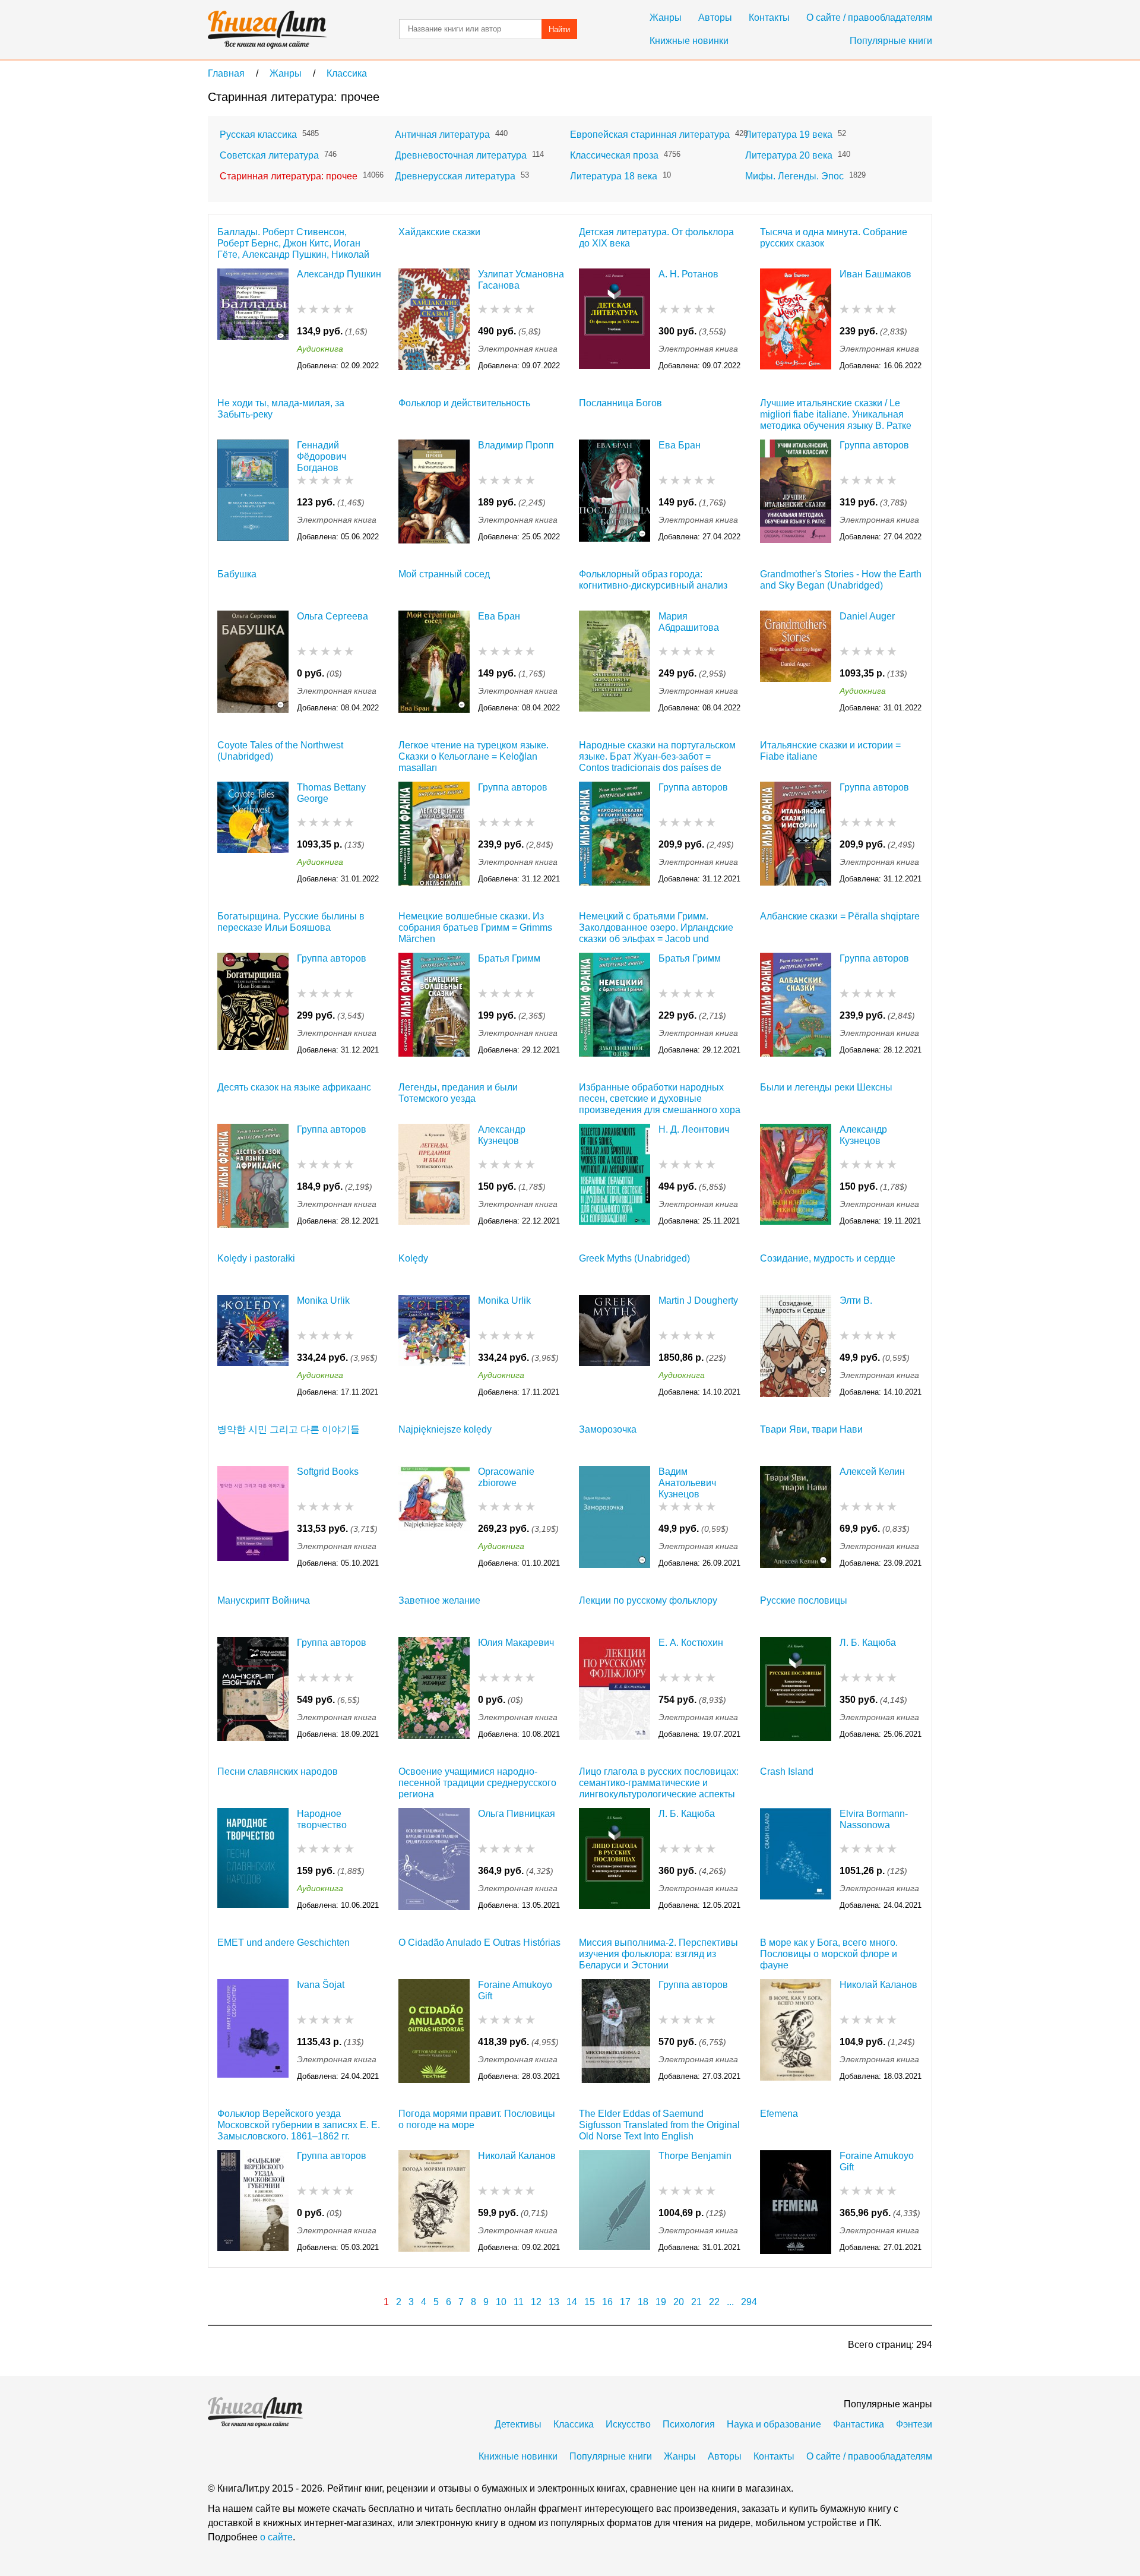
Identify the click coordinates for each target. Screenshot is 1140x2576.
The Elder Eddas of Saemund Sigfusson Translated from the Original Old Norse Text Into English (659, 2125)
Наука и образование (774, 2424)
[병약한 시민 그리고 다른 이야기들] (253, 1518)
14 (572, 2302)
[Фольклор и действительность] (434, 492)
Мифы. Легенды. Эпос (794, 176)
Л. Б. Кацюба (868, 1643)
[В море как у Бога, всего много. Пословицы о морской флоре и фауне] (796, 2031)
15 (590, 2302)
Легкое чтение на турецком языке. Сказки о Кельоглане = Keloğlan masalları (474, 756)
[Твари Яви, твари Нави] (796, 1518)
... (730, 2302)
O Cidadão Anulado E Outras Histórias (479, 1943)
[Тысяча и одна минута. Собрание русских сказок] (796, 320)
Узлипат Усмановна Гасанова (521, 280)
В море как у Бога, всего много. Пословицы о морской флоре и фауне (829, 1954)
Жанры (666, 18)
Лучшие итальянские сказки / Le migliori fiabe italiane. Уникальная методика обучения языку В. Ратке (836, 414)
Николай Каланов (878, 1985)
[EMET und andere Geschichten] (253, 2031)
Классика (574, 2424)
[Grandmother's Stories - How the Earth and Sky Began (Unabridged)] (796, 663)
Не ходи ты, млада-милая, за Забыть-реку (281, 409)
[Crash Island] (796, 1860)
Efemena (779, 2114)
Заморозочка (608, 1429)
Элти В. (856, 1300)
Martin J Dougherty (698, 1300)
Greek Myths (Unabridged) (634, 1258)
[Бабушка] (253, 663)
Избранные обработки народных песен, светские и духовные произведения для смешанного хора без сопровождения (660, 1099)
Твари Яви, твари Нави (811, 1429)
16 (607, 2302)
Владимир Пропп (516, 445)
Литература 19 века (789, 135)
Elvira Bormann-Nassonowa (874, 1819)
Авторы (715, 18)
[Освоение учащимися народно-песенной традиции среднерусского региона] (434, 1860)
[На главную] (267, 30)
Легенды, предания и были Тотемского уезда (458, 1093)
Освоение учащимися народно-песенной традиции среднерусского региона (477, 1783)
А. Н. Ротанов (688, 274)
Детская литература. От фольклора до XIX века (656, 238)
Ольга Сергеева (332, 616)
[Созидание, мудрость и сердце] (796, 1347)
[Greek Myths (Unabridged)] (615, 1347)
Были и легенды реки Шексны (826, 1087)
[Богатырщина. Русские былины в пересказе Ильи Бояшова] (253, 1005)
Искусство (628, 2424)
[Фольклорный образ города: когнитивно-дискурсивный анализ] (615, 663)
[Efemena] (796, 2202)
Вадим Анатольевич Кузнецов (687, 1483)
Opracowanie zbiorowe (506, 1477)
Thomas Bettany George (331, 793)
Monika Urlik (323, 1300)
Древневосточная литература (461, 155)
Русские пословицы (804, 1600)
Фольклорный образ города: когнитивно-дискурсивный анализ (653, 580)
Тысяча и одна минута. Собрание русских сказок (834, 238)
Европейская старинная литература (650, 135)
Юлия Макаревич (516, 1643)
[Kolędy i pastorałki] (253, 1347)
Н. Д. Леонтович (694, 1129)
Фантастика (859, 2424)
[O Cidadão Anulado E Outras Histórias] (434, 2031)
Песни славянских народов (278, 1771)
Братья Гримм (509, 958)
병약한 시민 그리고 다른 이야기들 (289, 1429)
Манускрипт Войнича (264, 1600)
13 (554, 2302)
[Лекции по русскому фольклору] (615, 1689)
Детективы (518, 2424)
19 (661, 2302)
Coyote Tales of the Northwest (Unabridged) (280, 751)
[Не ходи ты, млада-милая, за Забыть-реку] (253, 492)
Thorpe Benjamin (695, 2156)
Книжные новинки (689, 41)
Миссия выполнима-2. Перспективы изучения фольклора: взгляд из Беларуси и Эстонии (658, 1954)
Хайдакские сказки (439, 232)
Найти (559, 29)
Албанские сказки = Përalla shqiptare (840, 916)
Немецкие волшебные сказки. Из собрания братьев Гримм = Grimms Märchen (475, 927)
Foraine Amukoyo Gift (515, 1990)
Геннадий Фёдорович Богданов (322, 456)
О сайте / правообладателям (869, 18)
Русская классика (258, 135)
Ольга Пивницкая (517, 1814)
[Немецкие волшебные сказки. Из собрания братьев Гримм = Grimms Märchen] (434, 1005)
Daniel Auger (867, 616)
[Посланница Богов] (615, 492)
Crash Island (787, 1771)
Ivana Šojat (321, 1985)
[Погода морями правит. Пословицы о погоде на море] (434, 2202)
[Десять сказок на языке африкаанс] (253, 1176)
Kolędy (413, 1258)
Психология (689, 2424)
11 (519, 2302)
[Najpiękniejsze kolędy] (434, 1518)
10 (501, 2302)
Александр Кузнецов (502, 1135)
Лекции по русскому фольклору (648, 1600)
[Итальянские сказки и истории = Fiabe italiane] (796, 834)
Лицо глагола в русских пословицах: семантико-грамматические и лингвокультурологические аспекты (659, 1783)
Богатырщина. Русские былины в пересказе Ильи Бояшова (291, 922)
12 (536, 2302)
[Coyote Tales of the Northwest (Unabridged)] (253, 834)
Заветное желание (439, 1600)
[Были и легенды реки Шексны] (796, 1176)
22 (714, 2302)
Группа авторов (874, 445)
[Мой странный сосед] (434, 663)
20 (679, 2302)
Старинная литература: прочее (289, 176)
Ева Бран (680, 445)
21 (696, 2302)
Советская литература (269, 155)
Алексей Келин (872, 1472)
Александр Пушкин (339, 274)
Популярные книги (891, 41)
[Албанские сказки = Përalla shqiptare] (796, 1005)
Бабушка (237, 574)
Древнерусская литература (455, 176)
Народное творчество (322, 1819)
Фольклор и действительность (464, 403)
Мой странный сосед (444, 574)
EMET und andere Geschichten (284, 1943)
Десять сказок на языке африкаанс (294, 1087)
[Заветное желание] (434, 1689)
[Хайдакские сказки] (434, 320)
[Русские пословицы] (796, 1689)
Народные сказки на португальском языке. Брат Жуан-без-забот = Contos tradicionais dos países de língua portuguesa (657, 756)
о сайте (276, 2537)
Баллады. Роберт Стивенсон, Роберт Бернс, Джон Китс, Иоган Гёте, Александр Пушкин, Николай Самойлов (293, 243)
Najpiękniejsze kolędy (445, 1429)
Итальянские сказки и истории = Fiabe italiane (830, 751)
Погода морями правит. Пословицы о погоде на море (477, 2119)
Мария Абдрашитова (689, 622)
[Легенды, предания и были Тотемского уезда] (434, 1176)
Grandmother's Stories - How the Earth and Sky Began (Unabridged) (841, 580)
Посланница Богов (620, 403)
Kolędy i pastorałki (256, 1258)
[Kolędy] (434, 1347)
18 (643, 2302)
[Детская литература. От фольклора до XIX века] (615, 320)
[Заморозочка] (615, 1518)
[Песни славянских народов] (253, 1860)
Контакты (769, 18)
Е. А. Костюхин (691, 1643)
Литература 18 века (614, 176)
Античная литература (442, 135)
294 (749, 2302)
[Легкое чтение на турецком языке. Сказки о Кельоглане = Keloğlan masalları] (434, 834)
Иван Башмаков (875, 274)
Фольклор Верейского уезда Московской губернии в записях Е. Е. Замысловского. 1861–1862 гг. (299, 2125)
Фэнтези (914, 2424)
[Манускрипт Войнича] (253, 1689)
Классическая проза (614, 155)
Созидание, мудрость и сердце (828, 1258)
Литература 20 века (789, 155)
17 (625, 2302)
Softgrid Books (328, 1472)
